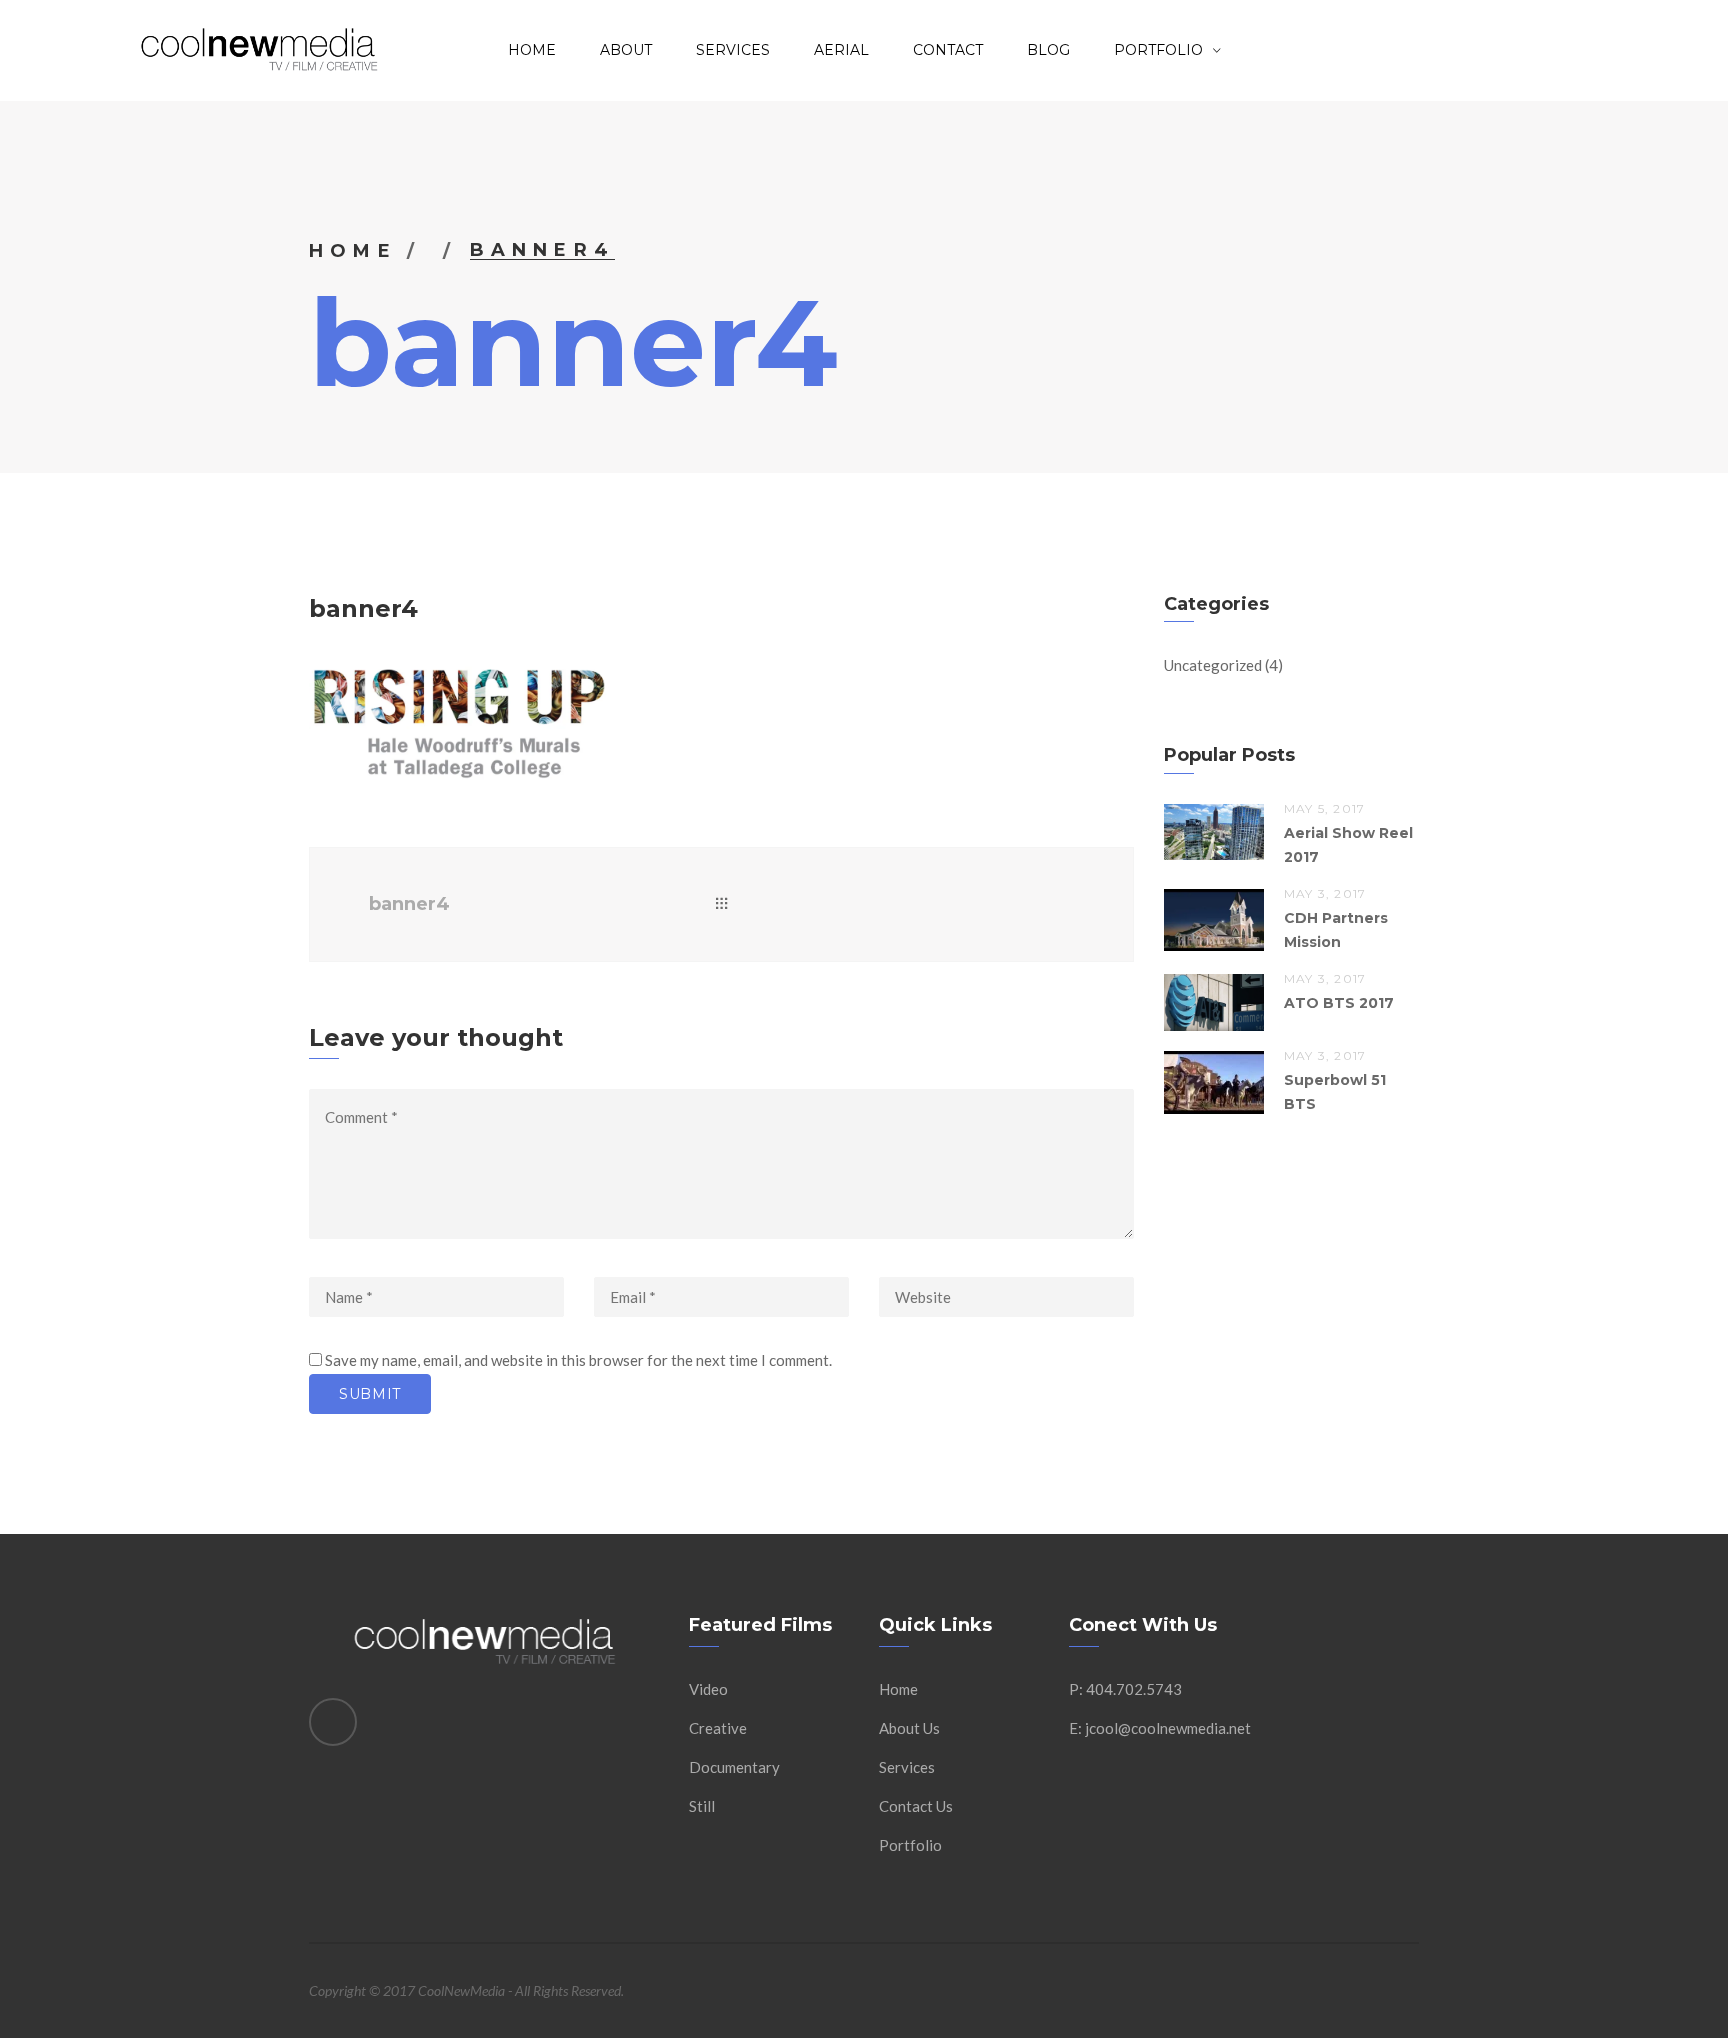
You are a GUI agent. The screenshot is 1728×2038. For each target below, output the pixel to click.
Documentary (734, 1767)
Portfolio (1158, 50)
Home (532, 50)
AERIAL (841, 50)
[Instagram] (333, 1722)
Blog (1048, 50)
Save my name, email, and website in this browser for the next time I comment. (578, 1360)
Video (708, 1689)
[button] (459, 724)
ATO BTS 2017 (1339, 1003)
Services (733, 50)
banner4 (409, 904)
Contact (948, 50)
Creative (718, 1728)
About (626, 50)
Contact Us (916, 1806)
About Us (909, 1728)
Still (702, 1806)
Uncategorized (1213, 665)
